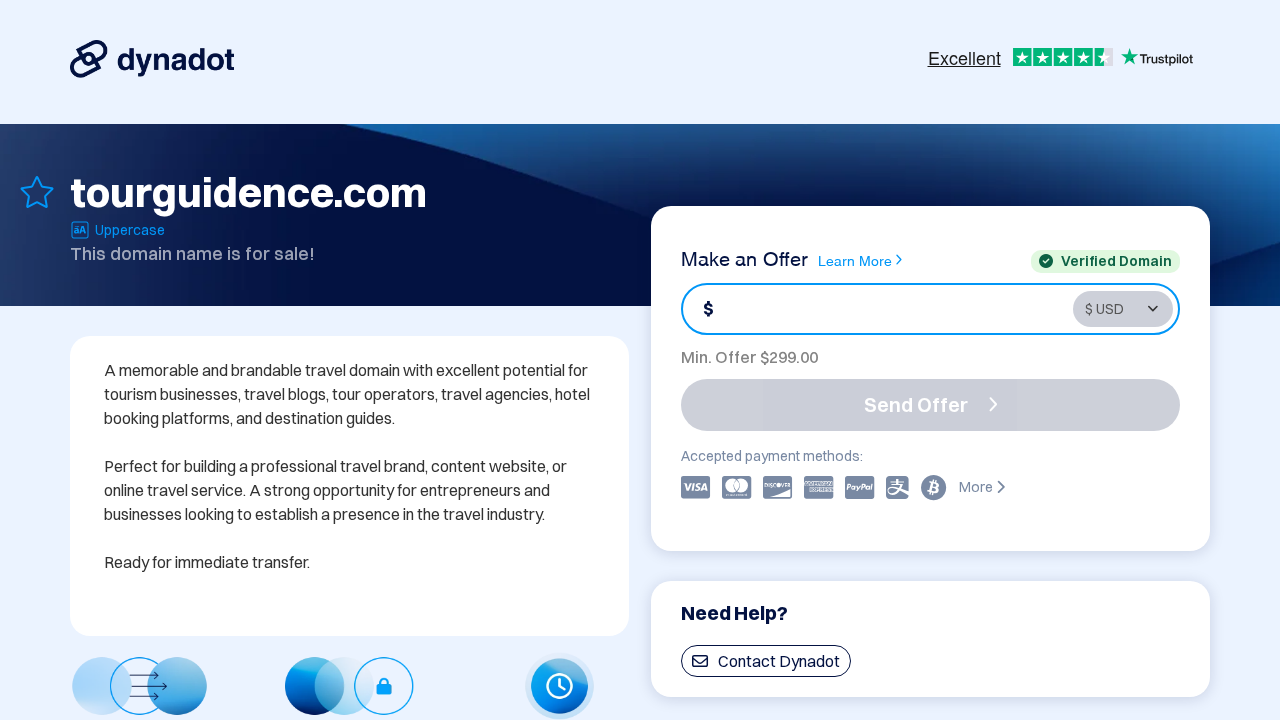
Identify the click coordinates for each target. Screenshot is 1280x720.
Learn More (855, 259)
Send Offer (916, 404)
